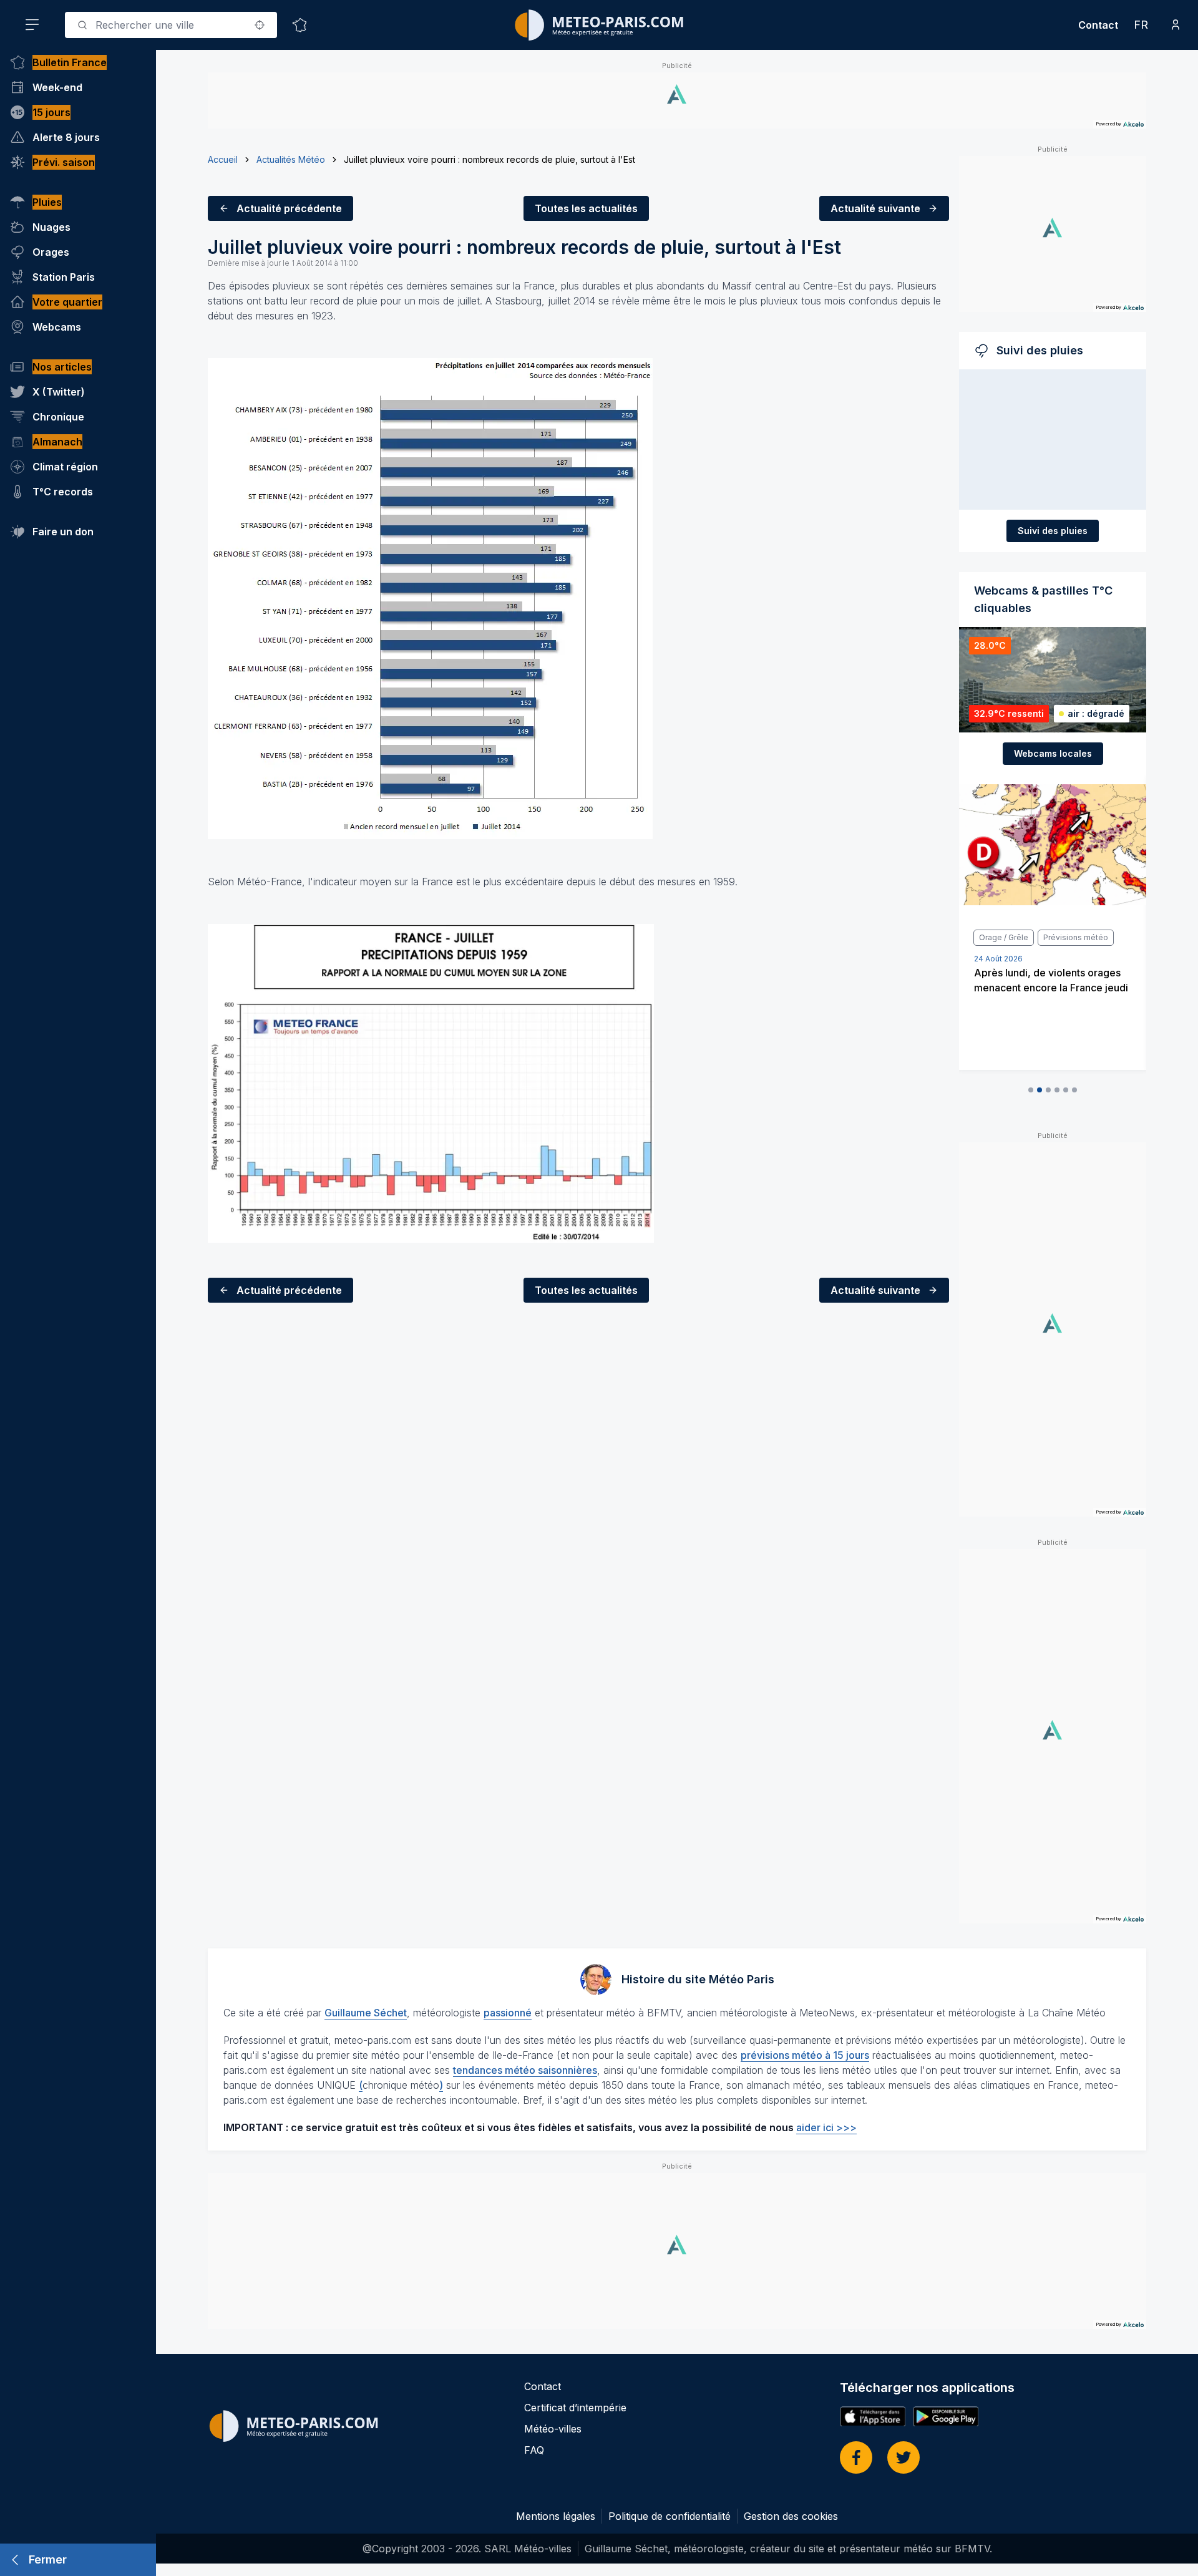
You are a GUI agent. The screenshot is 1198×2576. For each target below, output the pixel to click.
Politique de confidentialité (670, 2516)
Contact (1098, 25)
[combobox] (171, 25)
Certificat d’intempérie (575, 2408)
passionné (508, 2013)
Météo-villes (553, 2429)
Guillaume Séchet (366, 2013)
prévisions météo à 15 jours (805, 2055)
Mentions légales (556, 2516)
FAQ (534, 2450)
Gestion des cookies (791, 2516)
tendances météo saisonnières (525, 2070)
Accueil (223, 159)
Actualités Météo (291, 159)
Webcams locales (1053, 753)
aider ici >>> (826, 2127)
